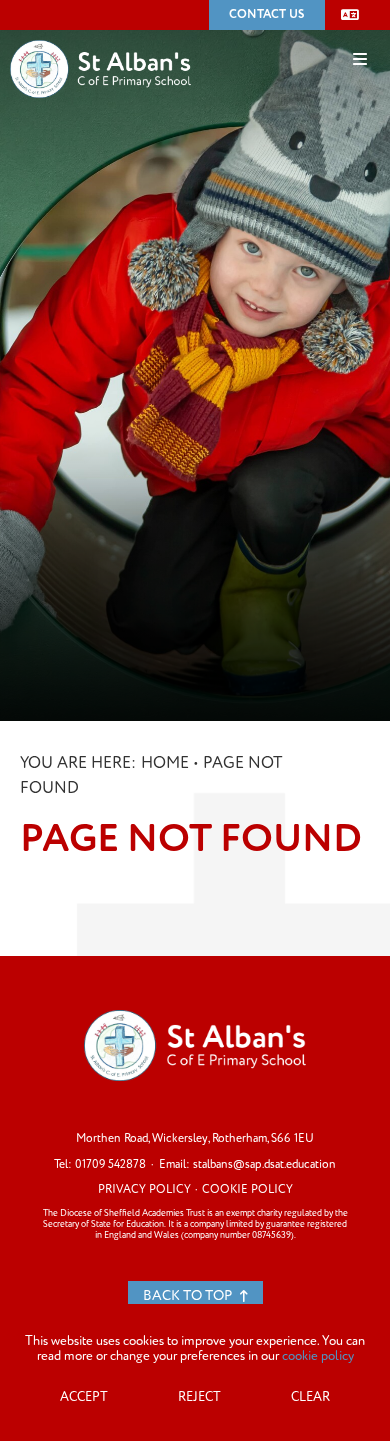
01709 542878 (110, 1164)
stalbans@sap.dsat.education (264, 1164)
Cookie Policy (247, 1189)
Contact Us (267, 14)
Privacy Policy (144, 1189)
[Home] (100, 39)
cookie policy (318, 1356)
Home (165, 763)
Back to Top (189, 1295)
